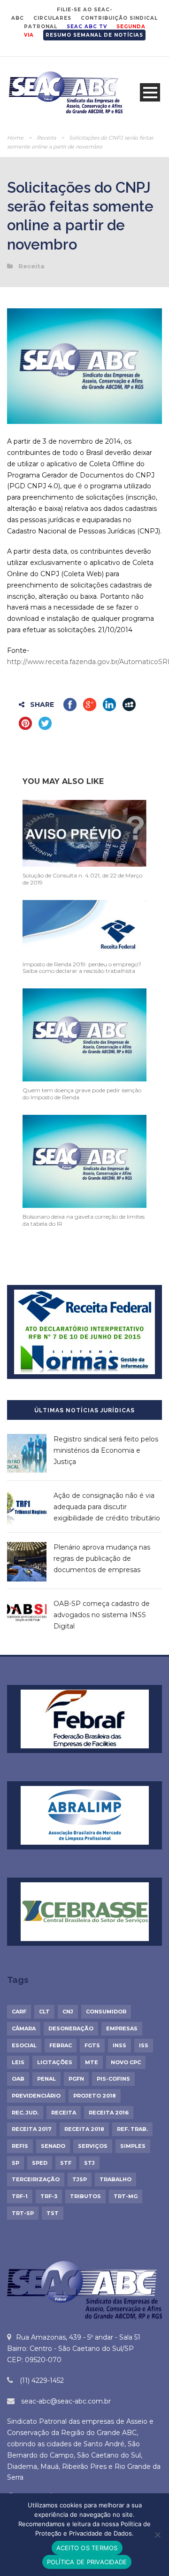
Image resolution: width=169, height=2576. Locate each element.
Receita (46, 138)
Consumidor (106, 2012)
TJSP (80, 2179)
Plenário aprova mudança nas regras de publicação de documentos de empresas (102, 1558)
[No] (157, 2535)
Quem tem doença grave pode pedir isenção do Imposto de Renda (82, 1093)
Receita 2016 (109, 2113)
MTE (92, 2062)
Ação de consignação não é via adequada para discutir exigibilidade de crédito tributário (107, 1507)
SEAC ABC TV (87, 27)
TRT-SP (23, 2213)
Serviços (93, 2146)
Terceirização (36, 2179)
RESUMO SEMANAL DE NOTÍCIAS (94, 35)
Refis (20, 2146)
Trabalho (115, 2179)
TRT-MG (126, 2196)
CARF (19, 2012)
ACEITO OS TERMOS (87, 2548)
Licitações (55, 2062)
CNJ (68, 2012)
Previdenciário (36, 2096)
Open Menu (150, 92)
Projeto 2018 (95, 2096)
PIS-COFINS (113, 2079)
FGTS (92, 2045)
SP (15, 2163)
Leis (18, 2062)
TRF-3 (49, 2196)
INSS (119, 2045)
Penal (46, 2079)
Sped (40, 2163)
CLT (44, 2012)
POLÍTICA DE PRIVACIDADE (87, 2562)
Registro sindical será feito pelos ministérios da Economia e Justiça (106, 1450)
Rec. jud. (25, 2113)
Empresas (122, 2028)
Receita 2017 (32, 2129)
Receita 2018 (84, 2129)
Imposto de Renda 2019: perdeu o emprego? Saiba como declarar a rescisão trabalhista (82, 967)
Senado (53, 2146)
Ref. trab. (132, 2129)
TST (53, 2213)
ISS (144, 2045)
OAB (18, 2079)
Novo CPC (126, 2062)
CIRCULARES (52, 18)
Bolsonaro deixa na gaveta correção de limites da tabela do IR (84, 1220)
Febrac (61, 2045)
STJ (89, 2163)
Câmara (24, 2028)
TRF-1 (20, 2196)
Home (15, 138)
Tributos (85, 2196)
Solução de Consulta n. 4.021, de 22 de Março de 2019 (82, 879)
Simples (133, 2146)
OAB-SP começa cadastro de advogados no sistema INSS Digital (102, 1615)
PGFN (76, 2079)
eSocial (24, 2045)
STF (66, 2163)
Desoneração (71, 2028)
